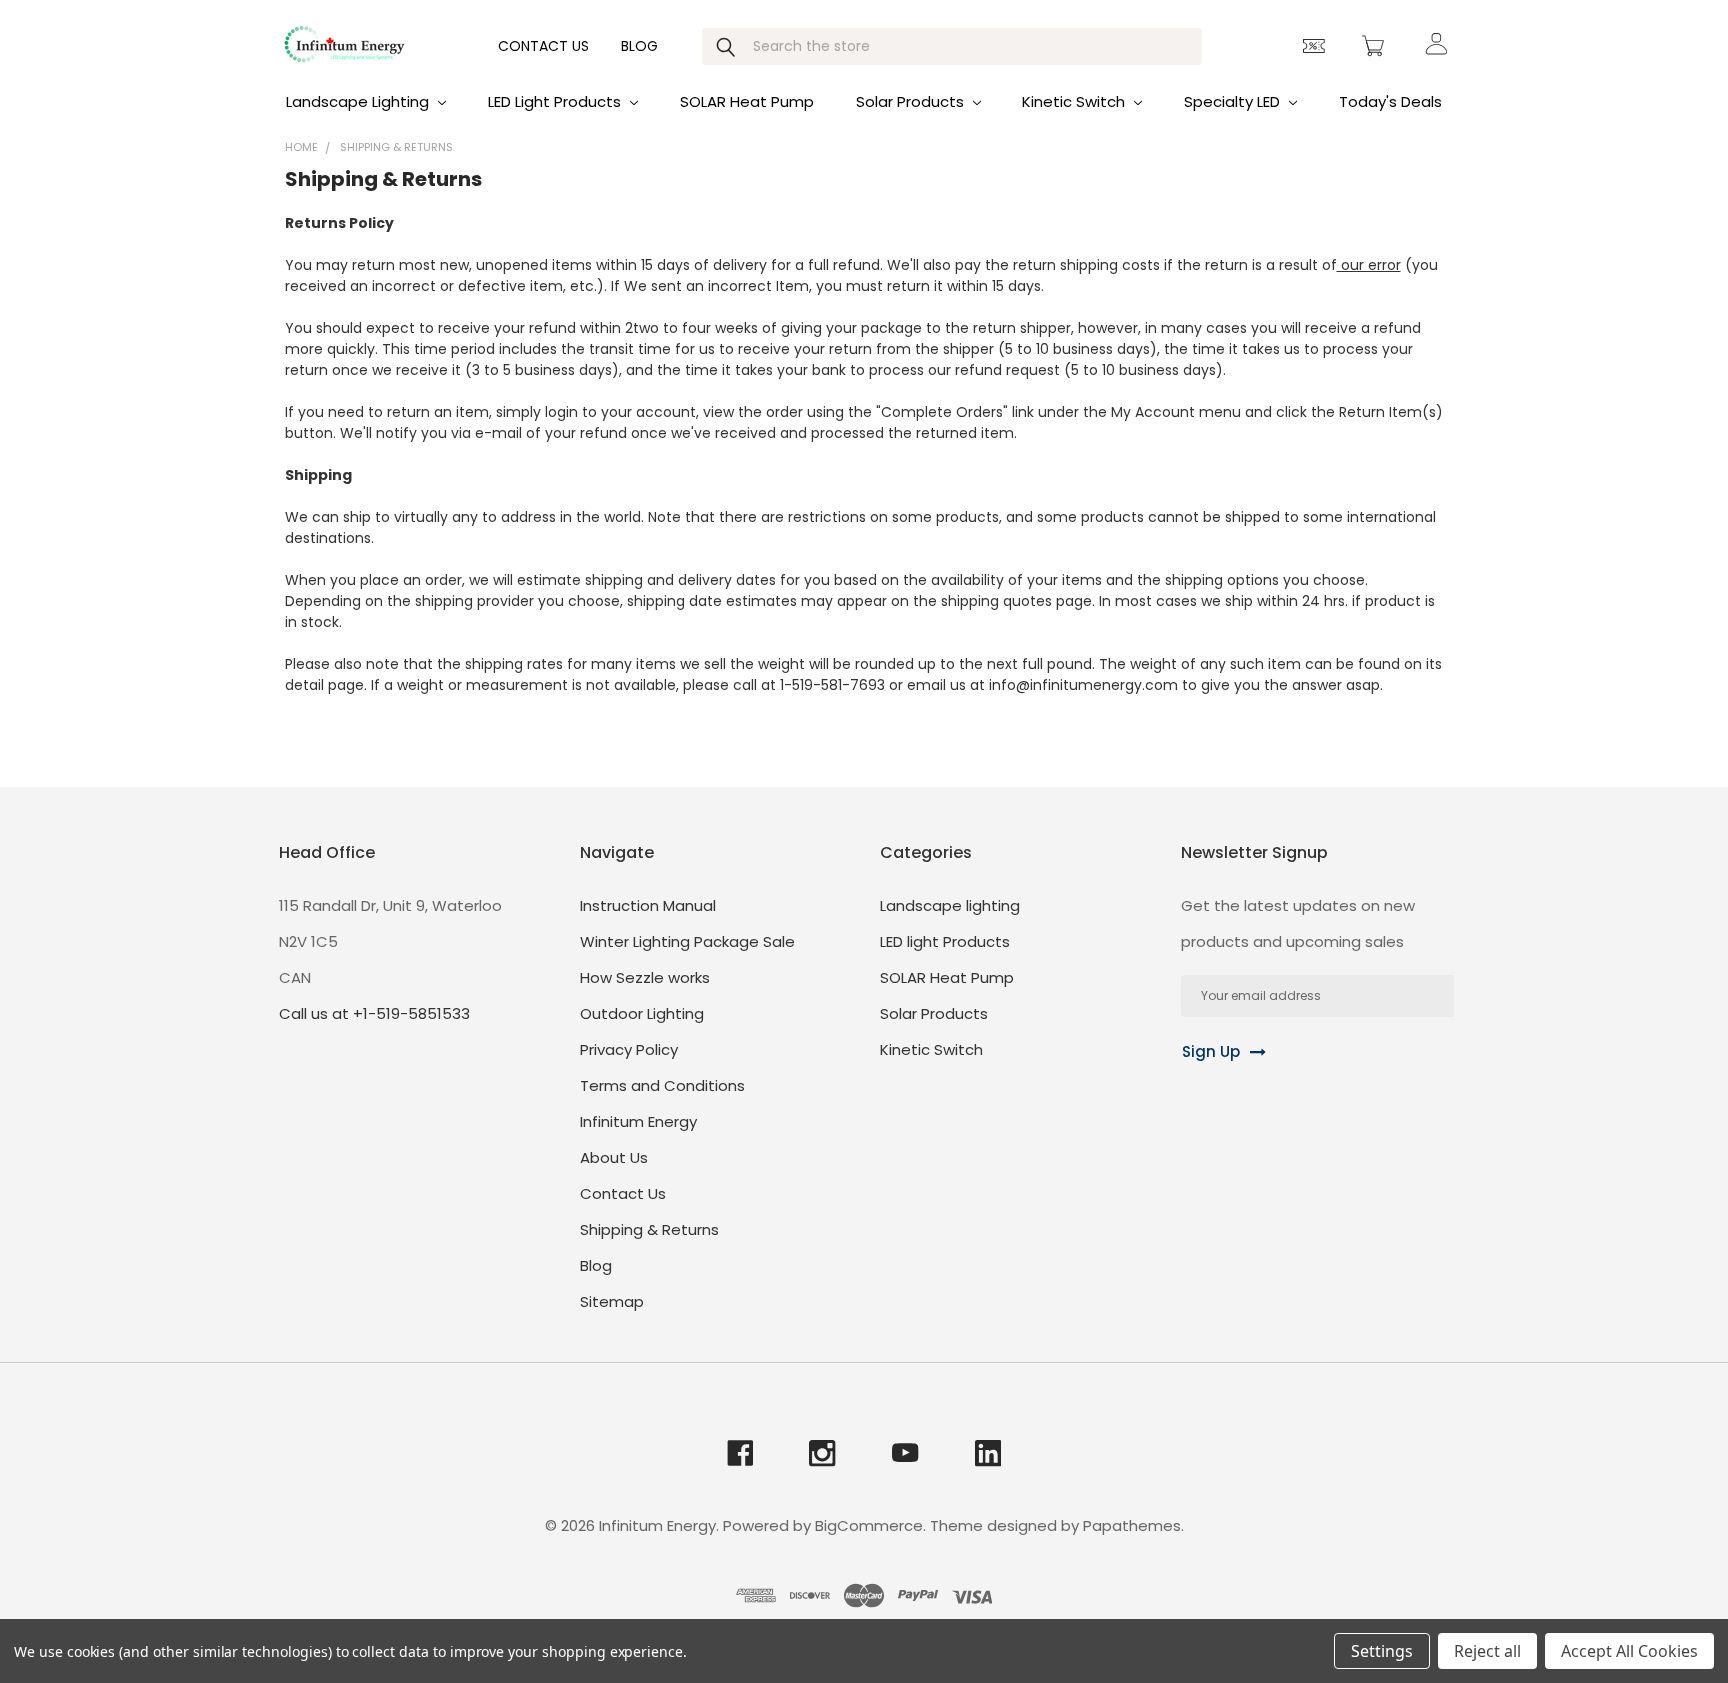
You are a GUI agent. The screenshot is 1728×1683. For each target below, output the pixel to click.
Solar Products (912, 101)
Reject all (1487, 1651)
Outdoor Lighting (642, 1013)
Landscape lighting (359, 101)
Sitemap (612, 1301)
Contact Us (543, 46)
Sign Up (1211, 1051)
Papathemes (1132, 1525)
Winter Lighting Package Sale (687, 941)
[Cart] (1376, 46)
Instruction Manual (648, 905)
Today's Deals (1390, 101)
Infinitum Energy (638, 1121)
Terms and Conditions (662, 1085)
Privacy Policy (629, 1049)
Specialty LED (1234, 101)
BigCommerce (869, 1525)
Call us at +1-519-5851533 (374, 1013)
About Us (614, 1157)
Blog (639, 46)
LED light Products (556, 101)
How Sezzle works (645, 977)
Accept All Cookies (1629, 1651)
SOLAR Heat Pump (747, 101)
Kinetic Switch (1075, 101)
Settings (1382, 1651)
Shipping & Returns (649, 1229)
